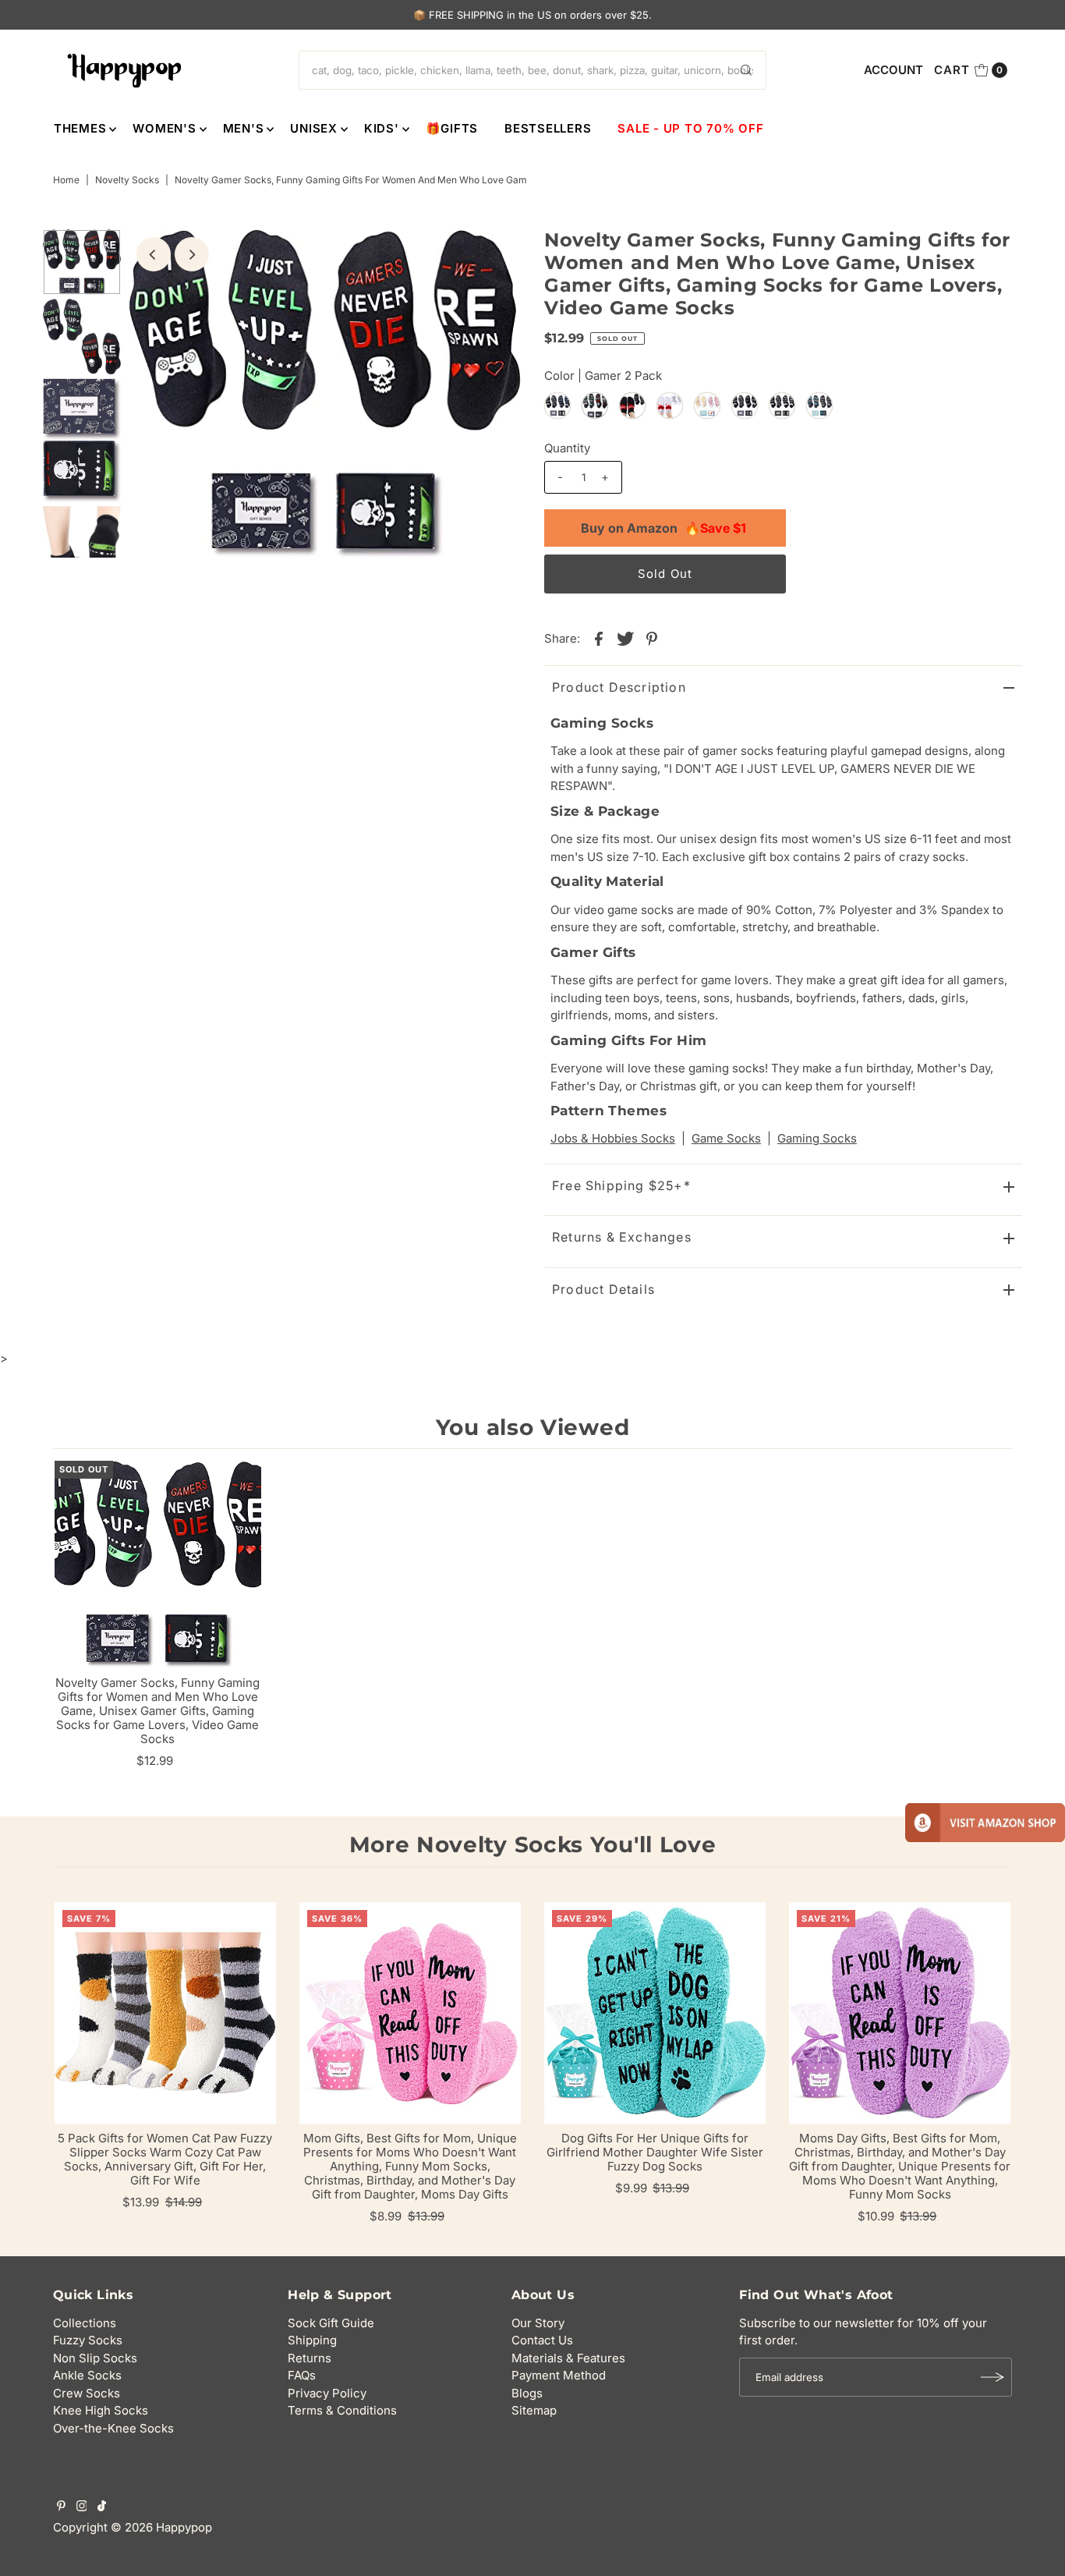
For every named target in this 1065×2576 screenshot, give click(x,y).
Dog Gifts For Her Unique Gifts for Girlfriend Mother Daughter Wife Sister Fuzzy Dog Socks (655, 2152)
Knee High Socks (101, 2410)
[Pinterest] (61, 2507)
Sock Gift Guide (331, 2323)
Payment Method (559, 2375)
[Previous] (154, 254)
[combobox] (532, 70)
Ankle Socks (87, 2375)
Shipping (312, 2340)
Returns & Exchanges (622, 1237)
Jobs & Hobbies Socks (613, 1138)
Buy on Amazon (663, 528)
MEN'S (244, 128)
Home (66, 180)
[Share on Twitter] (625, 638)
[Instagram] (82, 2507)
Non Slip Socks (95, 2358)
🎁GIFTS (452, 128)
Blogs (527, 2393)
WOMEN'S (164, 128)
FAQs (302, 2375)
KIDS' (382, 128)
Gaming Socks (817, 1138)
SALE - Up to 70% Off (690, 128)
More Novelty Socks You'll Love (533, 1844)
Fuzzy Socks (88, 2340)
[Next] (192, 254)
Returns (310, 2358)
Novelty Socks (127, 180)
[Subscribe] (992, 2377)
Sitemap (534, 2410)
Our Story (538, 2323)
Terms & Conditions (342, 2410)
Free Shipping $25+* (621, 1185)
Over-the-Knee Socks (113, 2428)
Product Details (603, 1289)
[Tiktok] (102, 2507)
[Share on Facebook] (599, 638)
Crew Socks (87, 2393)
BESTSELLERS (548, 128)
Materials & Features (568, 2358)
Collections (85, 2323)
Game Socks (726, 1138)
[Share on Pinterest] (652, 638)
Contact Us (542, 2340)
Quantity (567, 448)
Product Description (619, 687)
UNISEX (314, 128)
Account (893, 70)
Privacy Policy (327, 2393)
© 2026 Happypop (161, 2527)
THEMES (80, 128)
